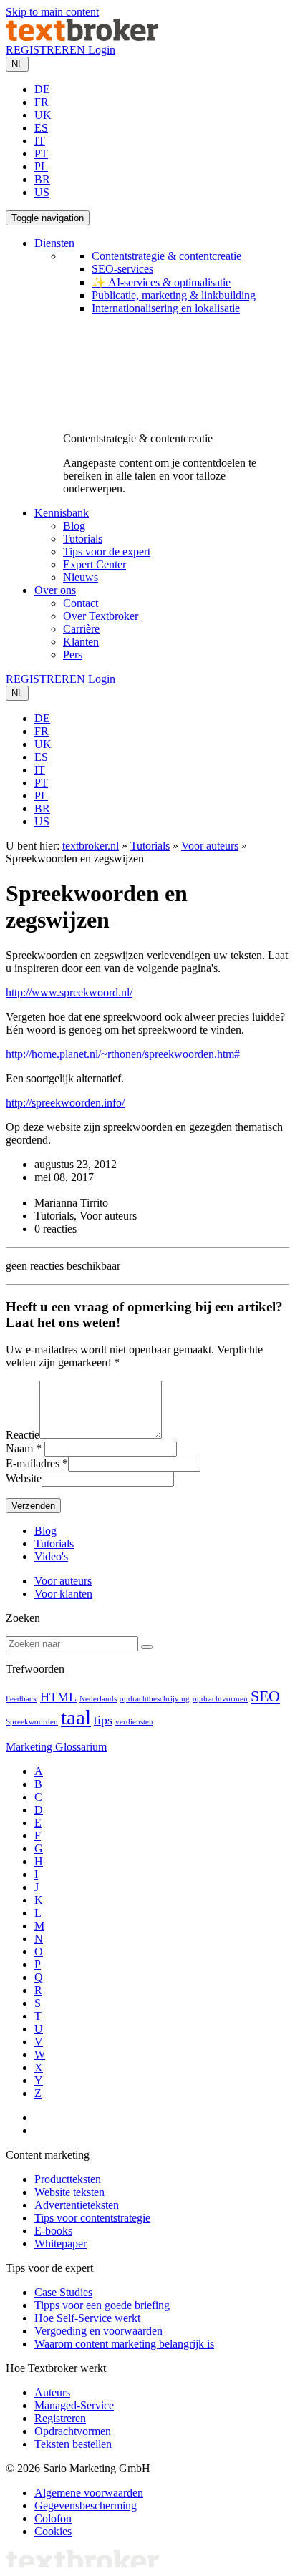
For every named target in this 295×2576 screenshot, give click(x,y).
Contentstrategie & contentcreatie (166, 256)
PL (41, 166)
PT (41, 154)
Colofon (53, 2518)
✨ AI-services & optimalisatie (161, 282)
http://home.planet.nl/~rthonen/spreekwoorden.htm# (123, 1054)
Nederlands (98, 1699)
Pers (73, 655)
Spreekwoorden (32, 1722)
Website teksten (69, 2192)
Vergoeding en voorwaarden (98, 2331)
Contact (81, 603)
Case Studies (63, 2292)
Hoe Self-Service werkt (87, 2318)
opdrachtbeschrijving (155, 1699)
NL (17, 64)
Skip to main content (52, 12)
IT (40, 141)
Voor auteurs (210, 846)
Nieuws (81, 577)
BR (42, 179)
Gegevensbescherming (86, 2505)
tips (103, 1720)
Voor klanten (63, 1594)
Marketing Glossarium (56, 1747)
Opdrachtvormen (73, 2431)
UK (43, 115)
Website (24, 1478)
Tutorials (83, 539)
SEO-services (122, 269)
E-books (53, 2231)
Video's (51, 1556)
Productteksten (68, 2179)
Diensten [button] (54, 243)
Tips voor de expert (107, 551)
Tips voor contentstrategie (92, 2218)
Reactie (23, 1435)
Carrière (81, 629)
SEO (265, 1696)
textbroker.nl (91, 846)
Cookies (53, 2531)
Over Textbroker (101, 616)
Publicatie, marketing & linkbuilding (174, 295)
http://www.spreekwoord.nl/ (69, 992)
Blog (74, 526)
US (42, 192)
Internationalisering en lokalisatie (166, 308)
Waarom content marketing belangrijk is (124, 2344)
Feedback (21, 1699)
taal (76, 1717)
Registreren (60, 2418)
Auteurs (52, 2392)
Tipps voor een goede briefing (102, 2305)
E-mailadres (33, 1463)
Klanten (81, 642)
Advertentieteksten (77, 2205)
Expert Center (95, 564)
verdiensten (134, 1722)
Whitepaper (61, 2244)
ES (41, 128)
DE (42, 89)
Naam (19, 1448)
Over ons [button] (55, 590)
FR (42, 102)
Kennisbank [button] (62, 513)
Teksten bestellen (73, 2444)
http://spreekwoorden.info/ (65, 1103)
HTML (58, 1697)
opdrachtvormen (220, 1699)
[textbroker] (82, 37)
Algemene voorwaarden (89, 2493)
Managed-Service (74, 2405)
